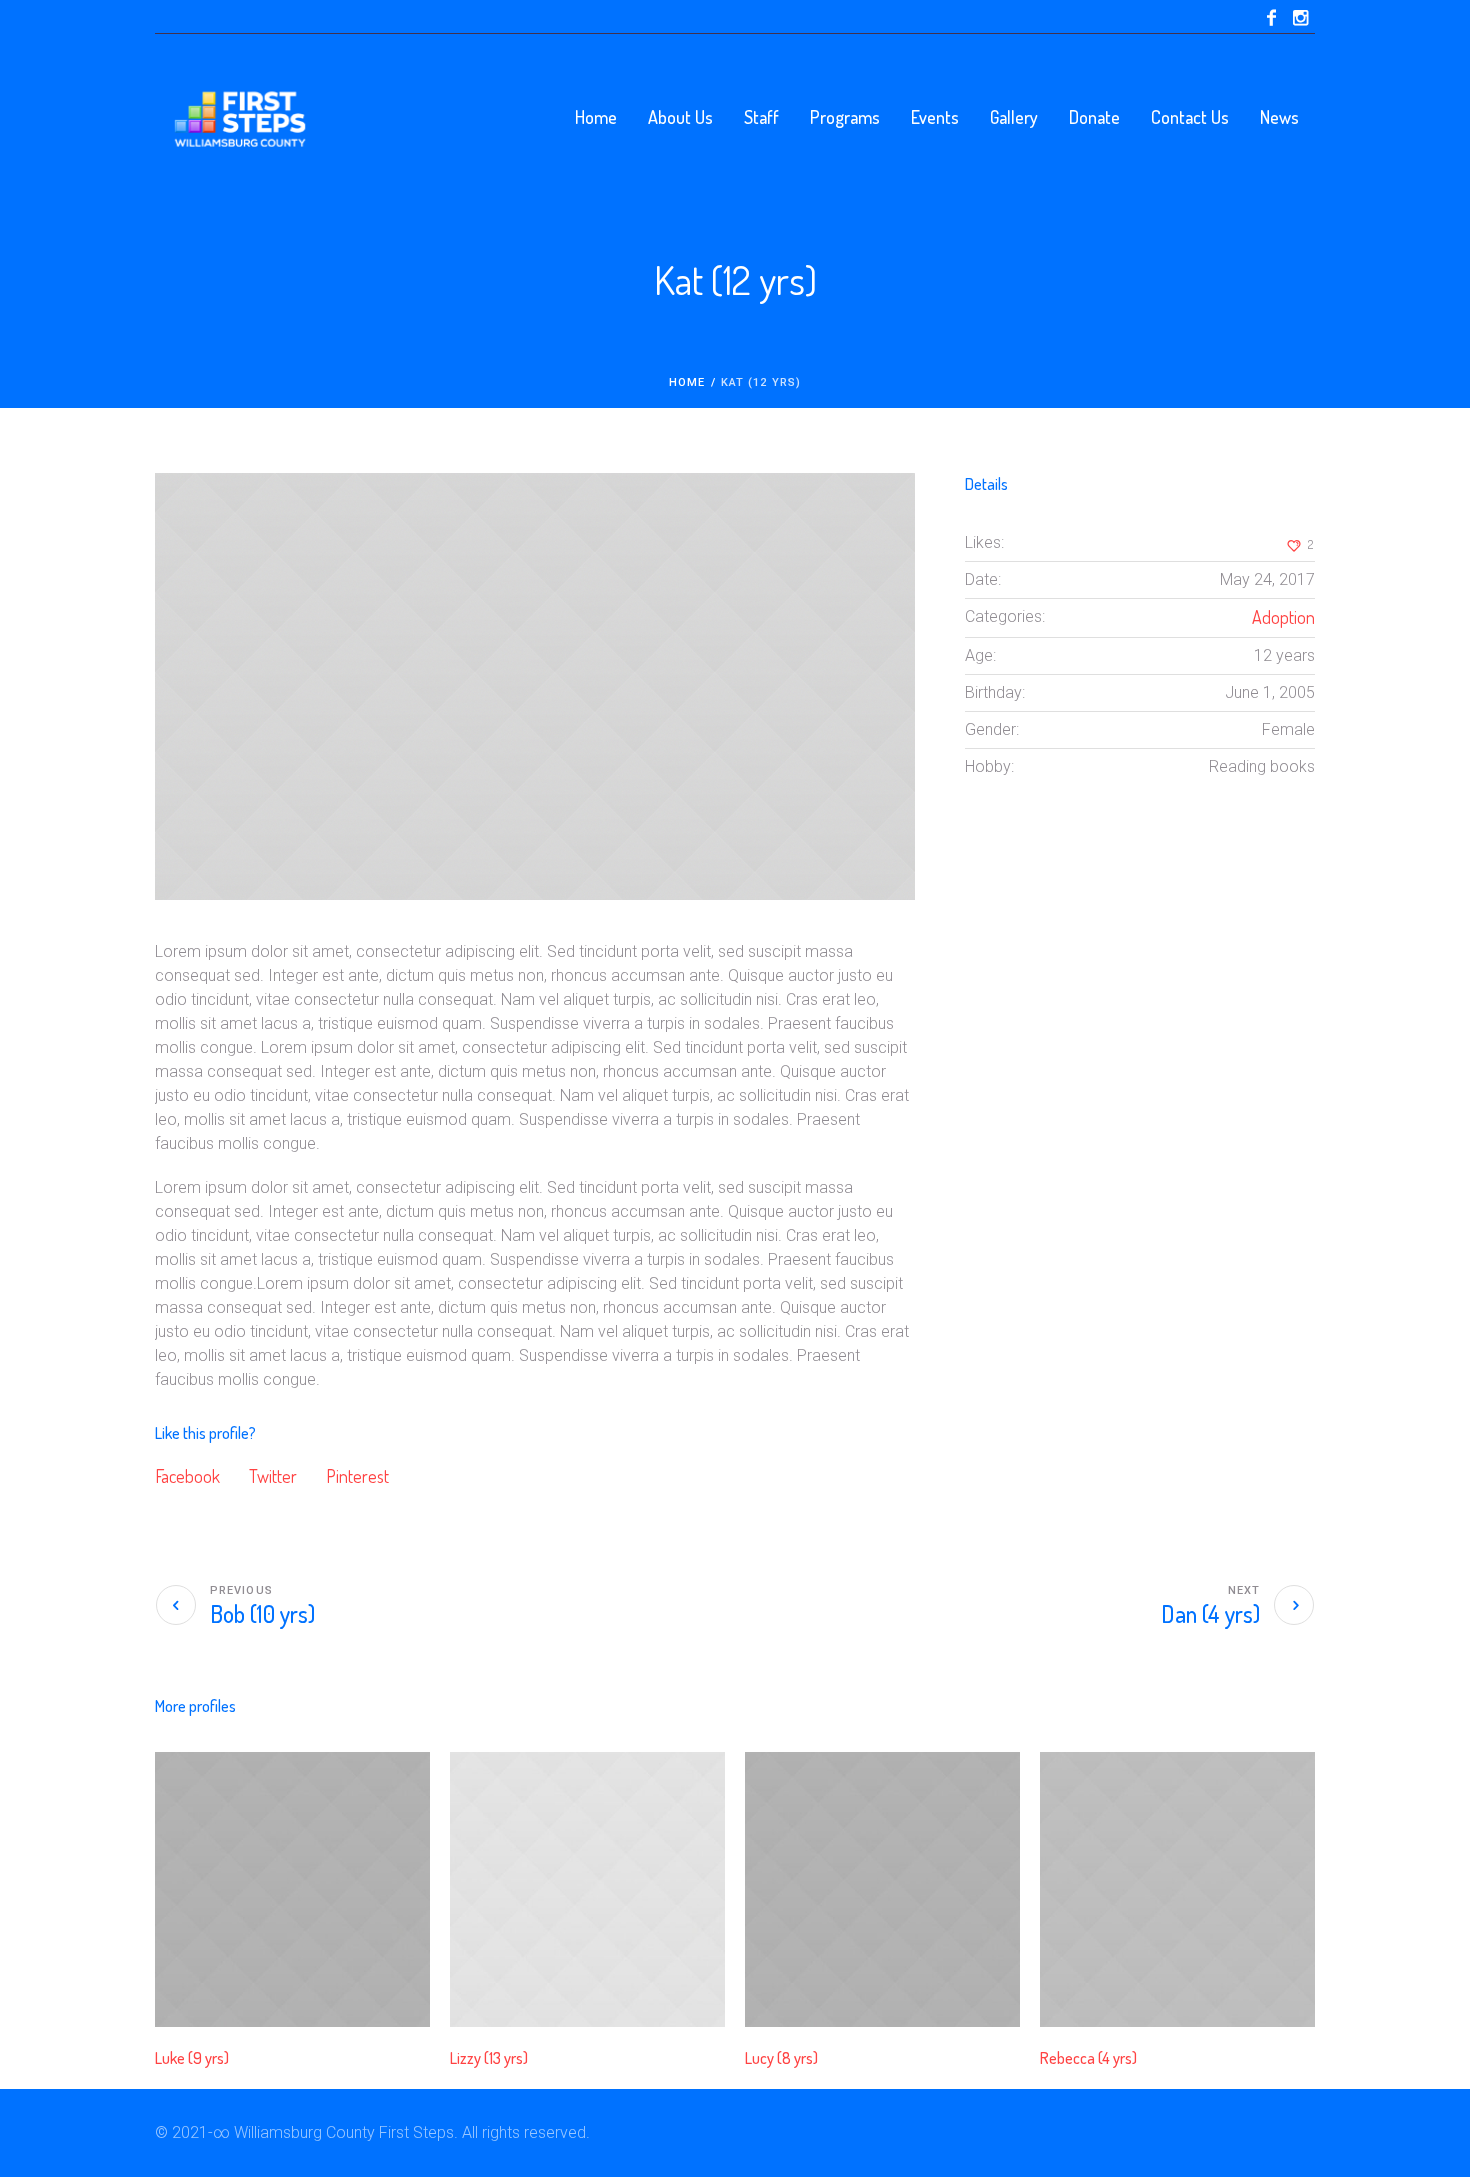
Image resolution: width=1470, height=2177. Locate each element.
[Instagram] (1300, 18)
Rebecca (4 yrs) (1088, 2058)
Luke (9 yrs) (192, 2058)
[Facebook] (1271, 18)
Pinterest (357, 1476)
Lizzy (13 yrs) (489, 2058)
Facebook (187, 1476)
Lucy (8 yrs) (781, 2058)
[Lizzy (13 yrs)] (587, 1889)
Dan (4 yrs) (1210, 1613)
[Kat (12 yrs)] (535, 686)
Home (687, 382)
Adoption (1283, 617)
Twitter (273, 1476)
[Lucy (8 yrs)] (882, 1889)
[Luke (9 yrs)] (292, 1889)
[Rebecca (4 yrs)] (1177, 1889)
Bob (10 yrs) (262, 1613)
